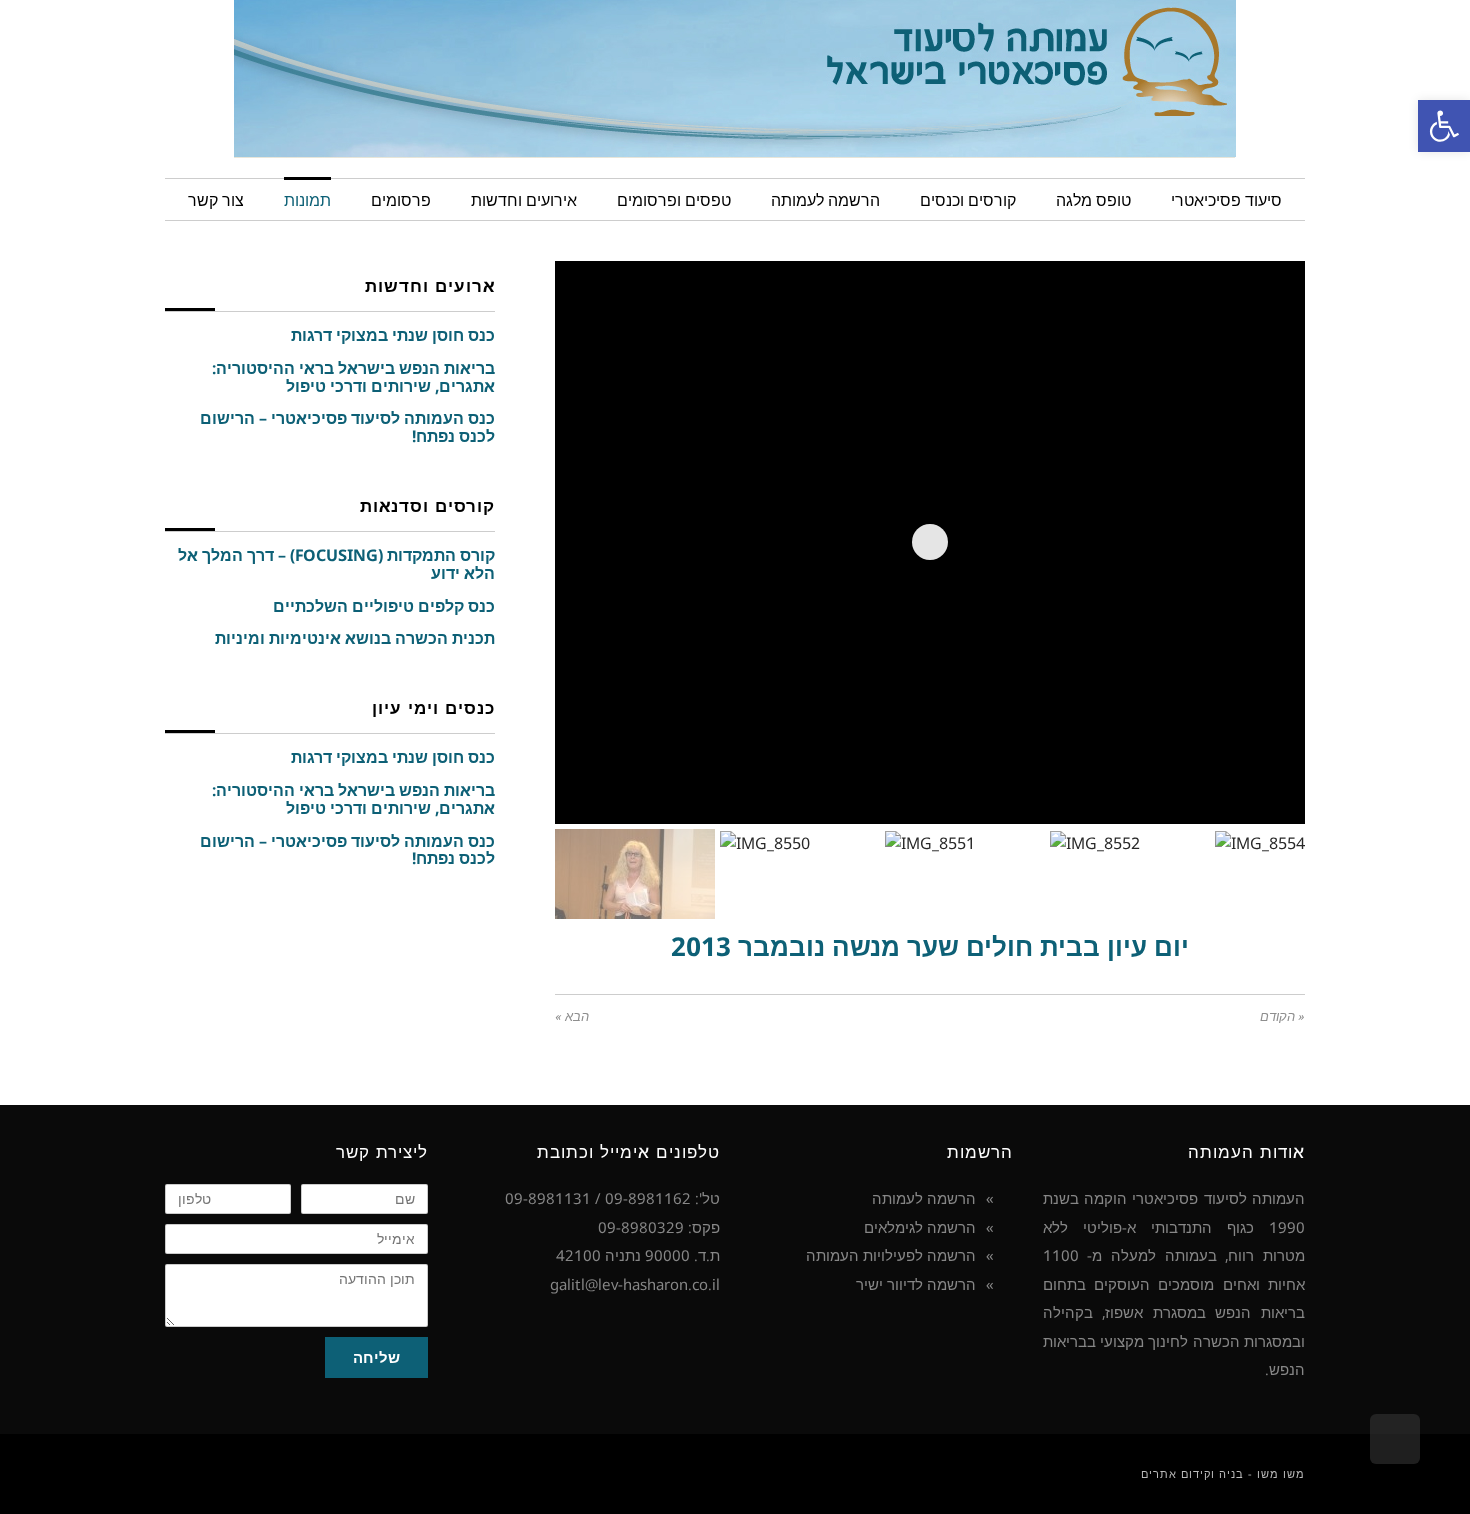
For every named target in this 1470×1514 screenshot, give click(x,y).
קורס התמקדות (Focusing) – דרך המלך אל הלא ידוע (336, 564)
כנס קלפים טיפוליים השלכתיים (384, 606)
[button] (1444, 126)
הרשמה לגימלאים (920, 1227)
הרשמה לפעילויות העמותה (891, 1255)
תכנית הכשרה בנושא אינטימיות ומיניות (355, 638)
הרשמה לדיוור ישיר (916, 1284)
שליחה (376, 1357)
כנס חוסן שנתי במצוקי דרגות (393, 335)
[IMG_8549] (1257, 778)
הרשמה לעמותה (924, 1198)
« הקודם (1282, 1016)
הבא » (572, 1016)
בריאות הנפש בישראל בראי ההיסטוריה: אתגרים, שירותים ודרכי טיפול (353, 377)
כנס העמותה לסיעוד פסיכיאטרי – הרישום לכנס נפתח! (347, 427)
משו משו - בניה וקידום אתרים (1223, 1473)
